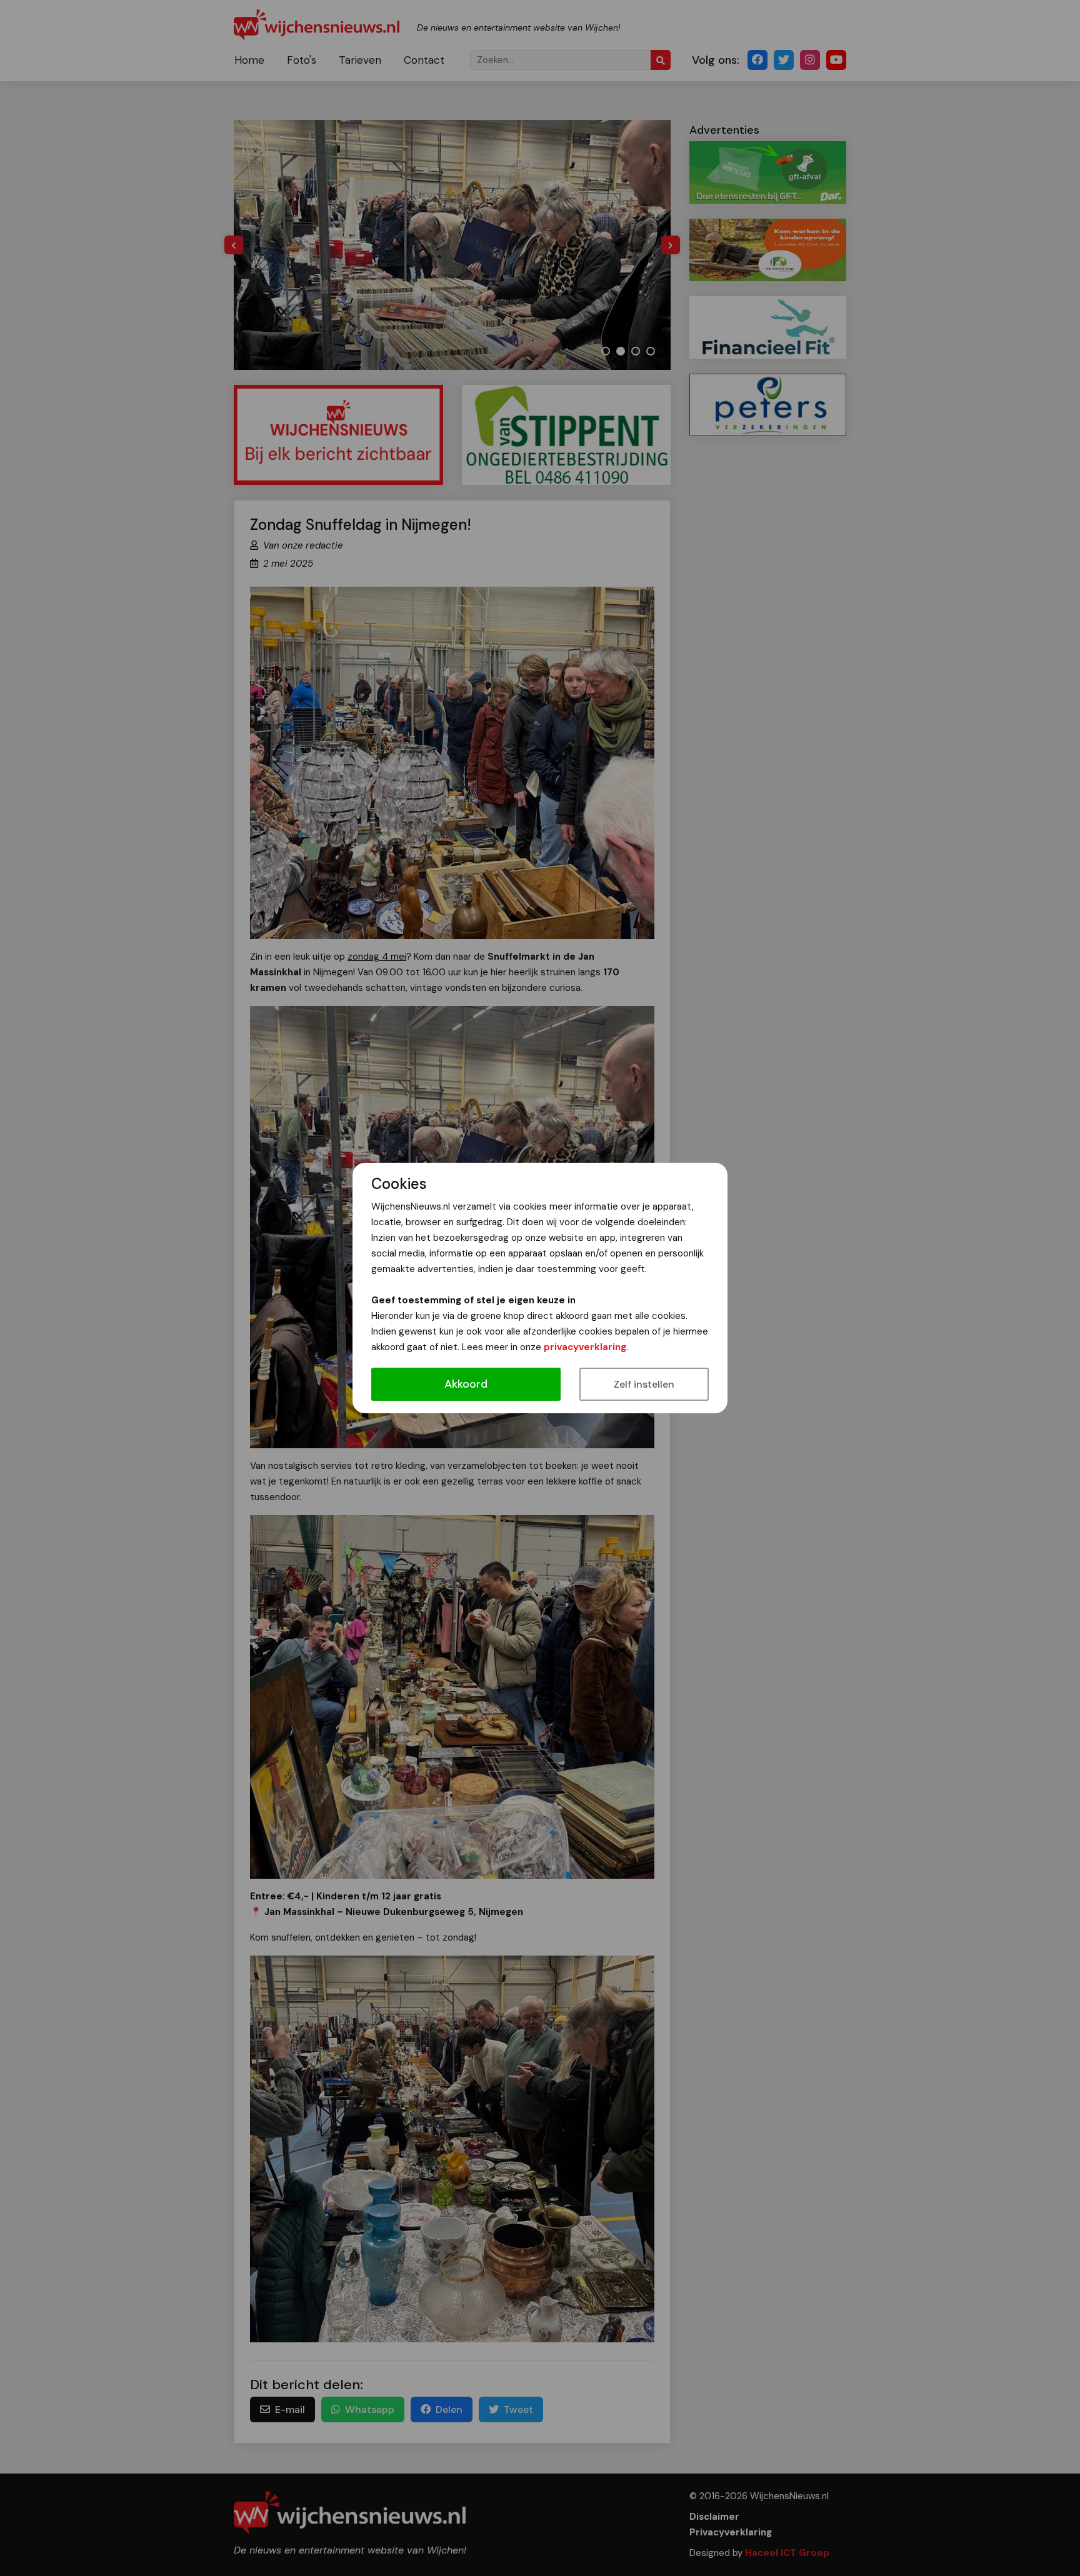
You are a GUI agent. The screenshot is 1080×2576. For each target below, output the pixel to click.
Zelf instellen (644, 1384)
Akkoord (466, 1384)
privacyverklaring (585, 1347)
